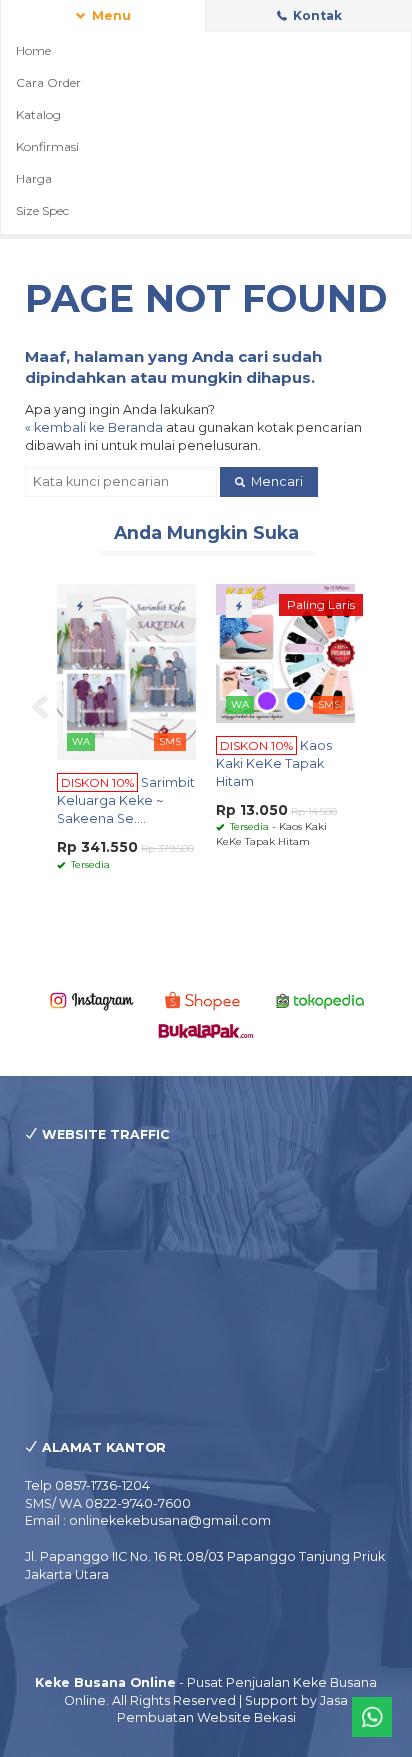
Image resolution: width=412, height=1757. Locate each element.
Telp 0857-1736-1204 (87, 1485)
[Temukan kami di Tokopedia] (321, 999)
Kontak (316, 15)
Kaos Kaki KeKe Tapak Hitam (274, 763)
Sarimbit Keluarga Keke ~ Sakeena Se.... (126, 800)
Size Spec (42, 210)
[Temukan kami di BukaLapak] (206, 1029)
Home (33, 50)
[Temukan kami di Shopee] (206, 999)
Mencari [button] (275, 481)
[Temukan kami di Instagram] (92, 999)
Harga (34, 178)
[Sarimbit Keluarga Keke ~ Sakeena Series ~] (126, 670)
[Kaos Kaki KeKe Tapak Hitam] (285, 652)
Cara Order (48, 82)
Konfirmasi (47, 146)
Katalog (38, 114)
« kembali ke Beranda (94, 427)
